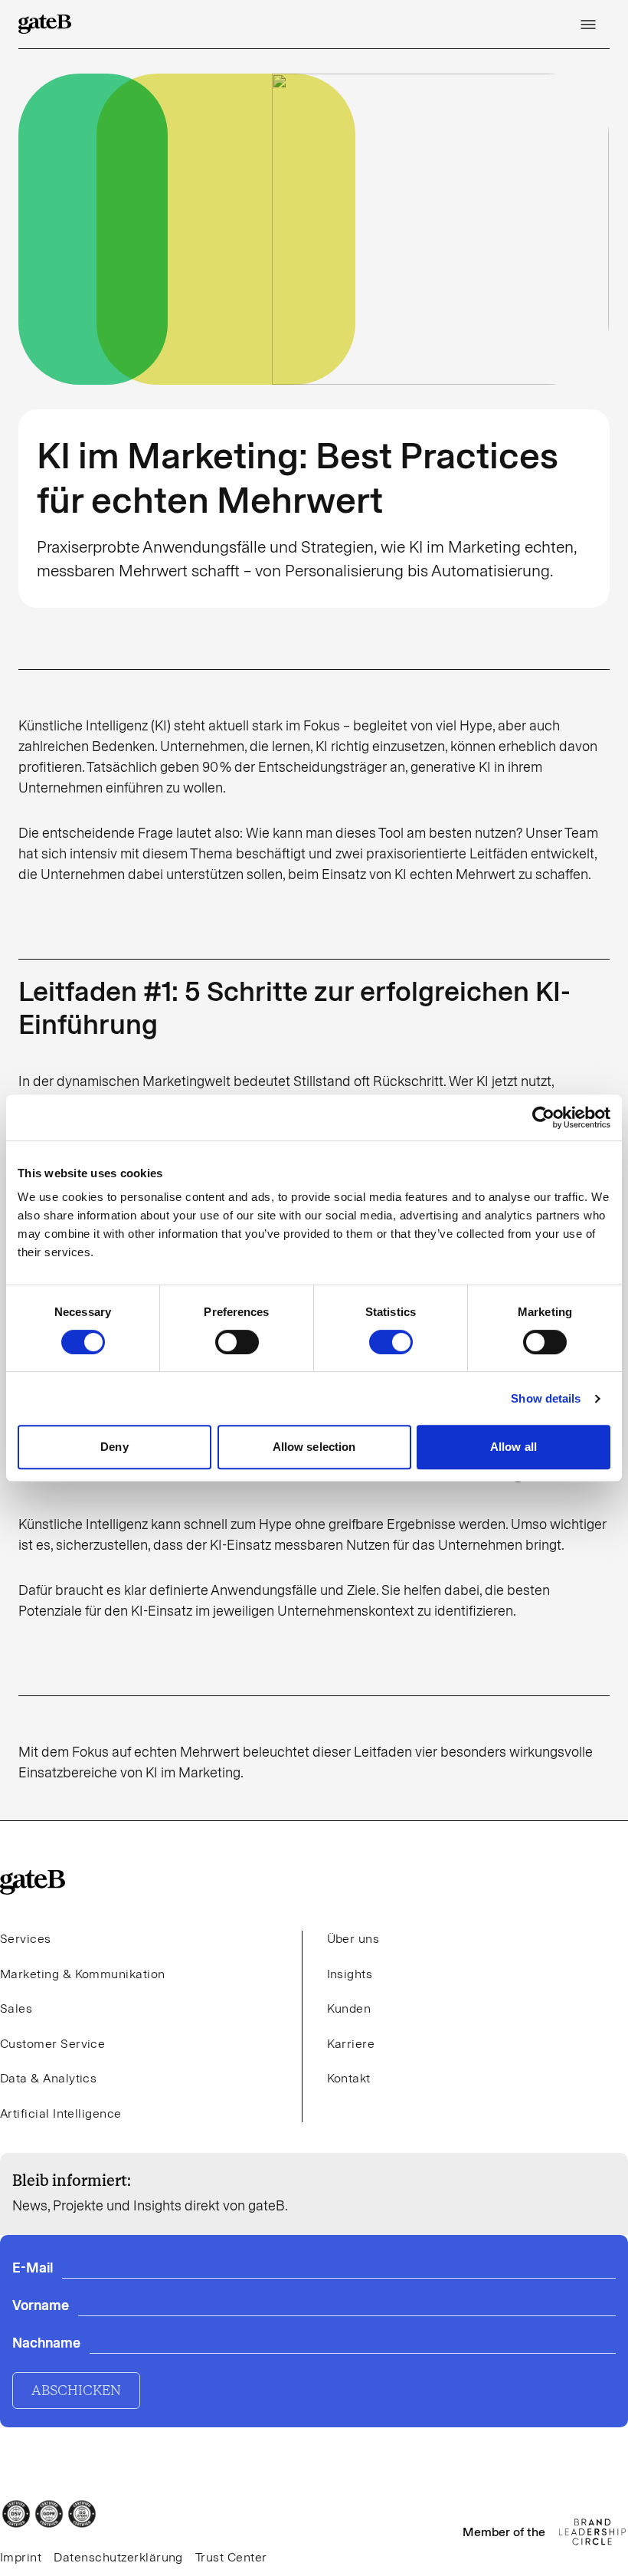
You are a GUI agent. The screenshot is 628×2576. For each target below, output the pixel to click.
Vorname (41, 2305)
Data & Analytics (48, 2078)
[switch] (237, 1342)
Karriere (351, 2044)
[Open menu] (588, 25)
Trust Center (231, 2557)
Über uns (353, 1939)
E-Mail (33, 2268)
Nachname (46, 2343)
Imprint (21, 2557)
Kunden (349, 2008)
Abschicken (76, 2391)
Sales (16, 2008)
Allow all (514, 1447)
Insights (350, 1974)
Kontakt (349, 2078)
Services (26, 1939)
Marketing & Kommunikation (83, 1974)
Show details (546, 1398)
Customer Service (52, 2044)
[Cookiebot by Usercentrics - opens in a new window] (543, 1117)
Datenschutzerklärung (118, 2557)
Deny (114, 1447)
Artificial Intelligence (61, 2113)
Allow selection (314, 1447)
